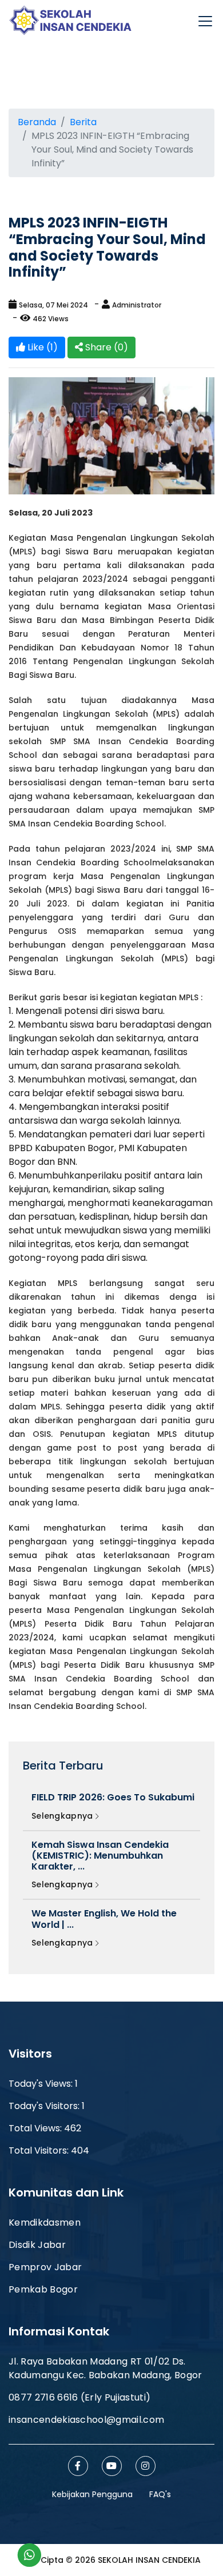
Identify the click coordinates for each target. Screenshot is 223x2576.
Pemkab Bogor (43, 2289)
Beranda (37, 122)
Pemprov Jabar (45, 2267)
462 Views (51, 319)
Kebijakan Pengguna (92, 2494)
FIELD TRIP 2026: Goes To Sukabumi (113, 1797)
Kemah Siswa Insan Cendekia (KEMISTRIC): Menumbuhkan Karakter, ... (100, 1856)
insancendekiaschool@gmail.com (86, 2420)
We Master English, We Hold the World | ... (104, 1919)
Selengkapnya (63, 1816)
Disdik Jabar (37, 2245)
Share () (105, 347)
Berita (83, 122)
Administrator (137, 305)
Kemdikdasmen (45, 2222)
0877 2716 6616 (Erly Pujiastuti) (79, 2397)
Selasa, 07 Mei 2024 (53, 305)
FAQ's (160, 2494)
